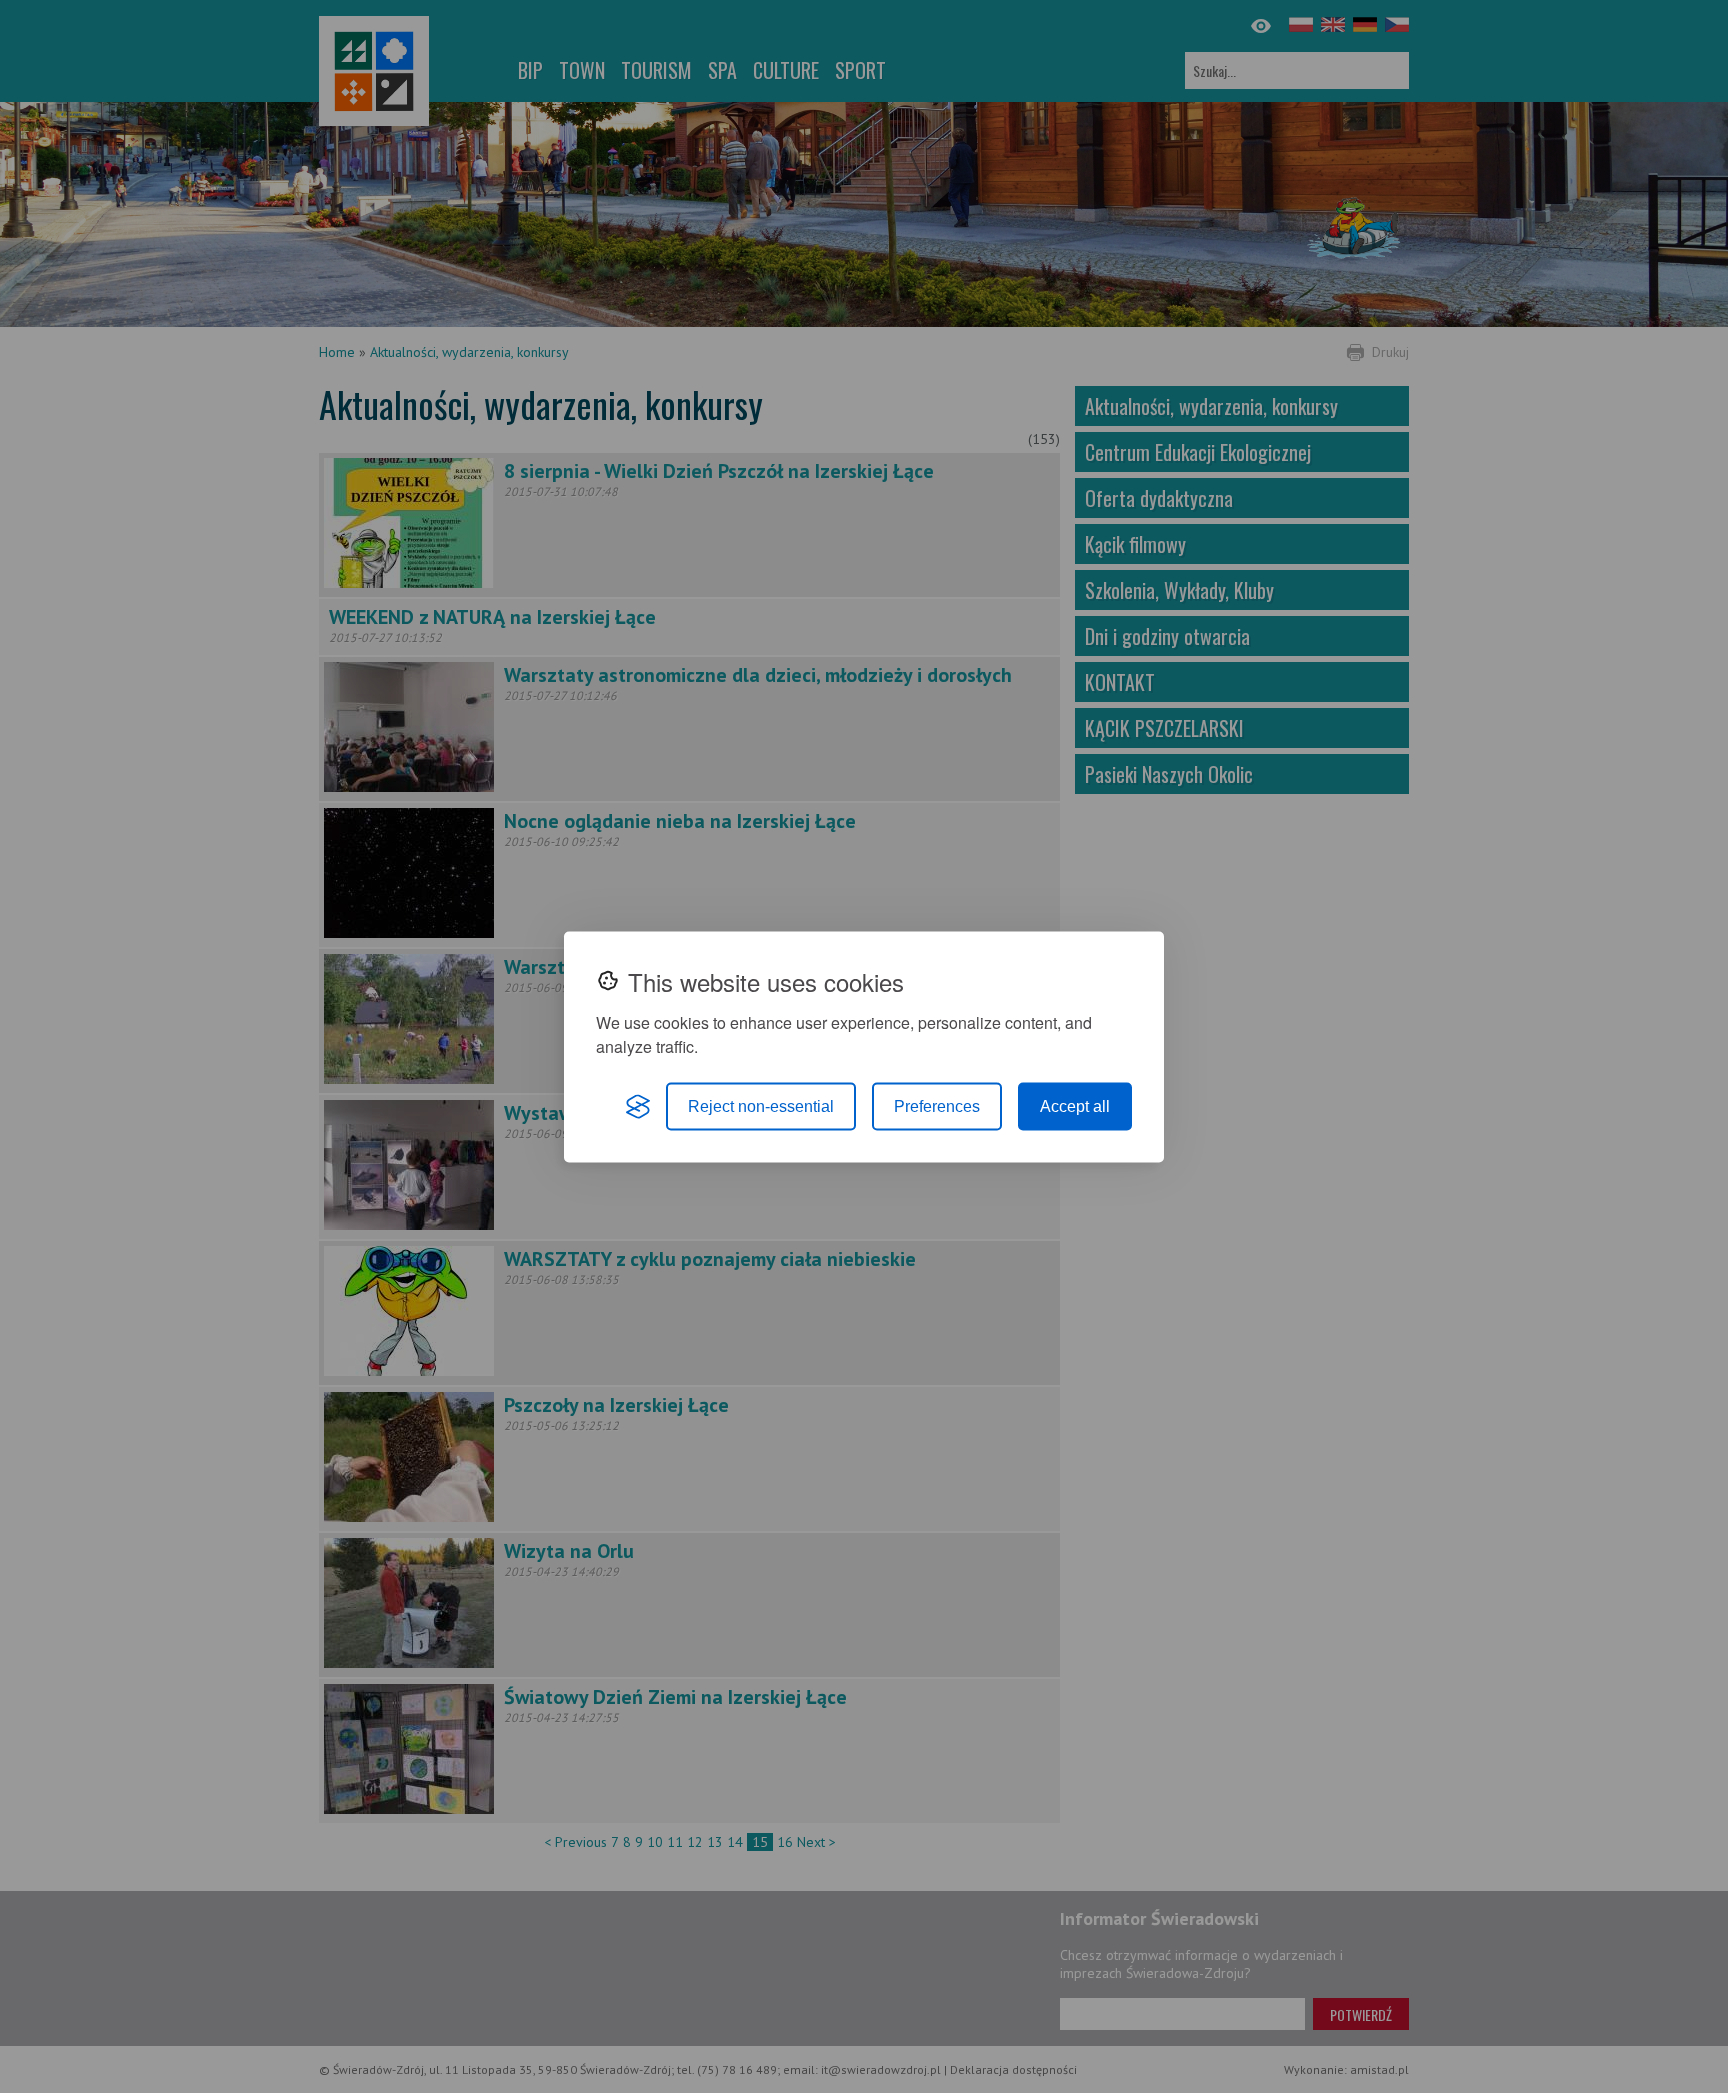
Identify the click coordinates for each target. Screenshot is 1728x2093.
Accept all (1075, 1105)
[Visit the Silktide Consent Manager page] (638, 1106)
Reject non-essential (761, 1105)
